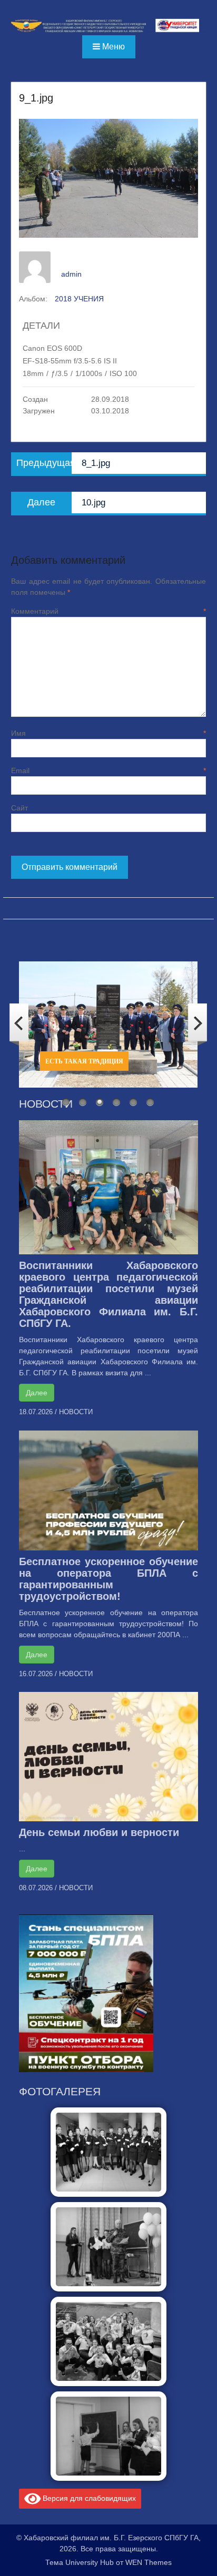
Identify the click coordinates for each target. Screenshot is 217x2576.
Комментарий (108, 611)
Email (108, 770)
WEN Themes (149, 2562)
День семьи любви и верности (99, 1832)
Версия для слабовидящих (88, 2498)
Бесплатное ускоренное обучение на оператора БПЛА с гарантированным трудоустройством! (109, 1579)
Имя (108, 733)
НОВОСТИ (76, 1412)
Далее (37, 1393)
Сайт (19, 808)
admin (71, 274)
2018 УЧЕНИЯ (79, 299)
